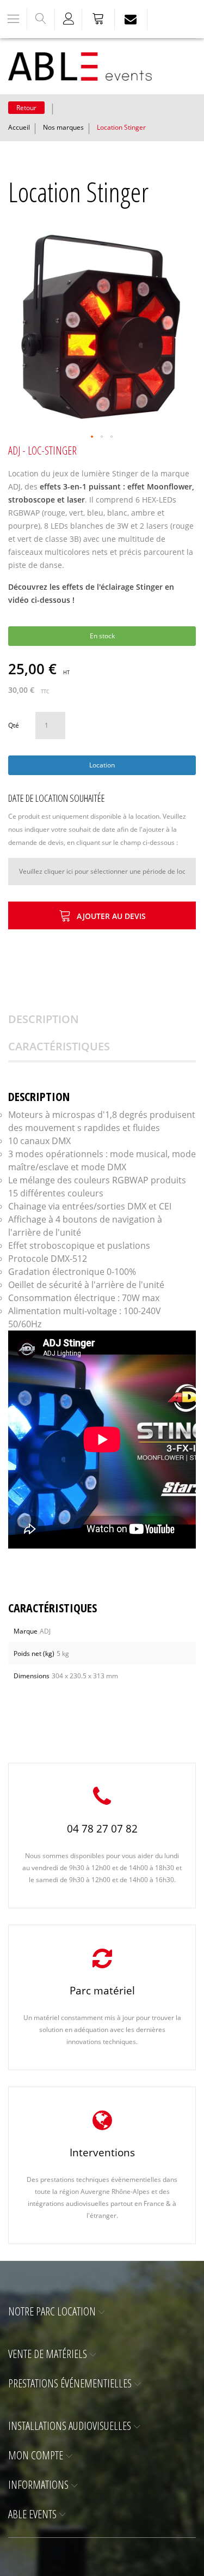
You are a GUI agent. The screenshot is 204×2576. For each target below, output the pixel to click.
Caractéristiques (59, 1046)
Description (44, 1019)
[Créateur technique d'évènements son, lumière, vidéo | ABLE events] (80, 66)
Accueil (19, 127)
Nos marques (63, 127)
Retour (26, 108)
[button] (92, 437)
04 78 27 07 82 (102, 1829)
